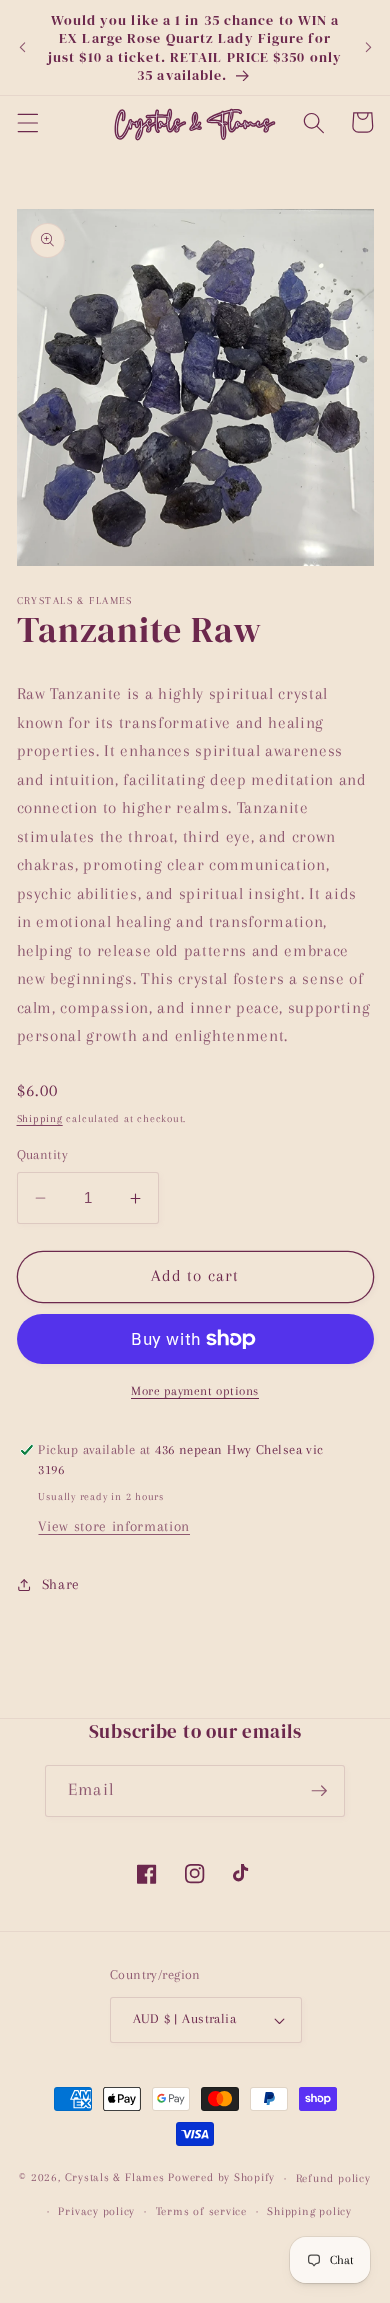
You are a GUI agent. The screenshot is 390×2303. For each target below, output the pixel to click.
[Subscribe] (319, 1791)
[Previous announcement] (22, 48)
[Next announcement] (368, 48)
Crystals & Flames (115, 2178)
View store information (114, 1526)
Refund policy (333, 2178)
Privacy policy (96, 2211)
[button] (27, 122)
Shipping (40, 1118)
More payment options (195, 1391)
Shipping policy (309, 2211)
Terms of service (201, 2211)
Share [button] (61, 1584)
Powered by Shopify (221, 2178)
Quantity (43, 1154)
